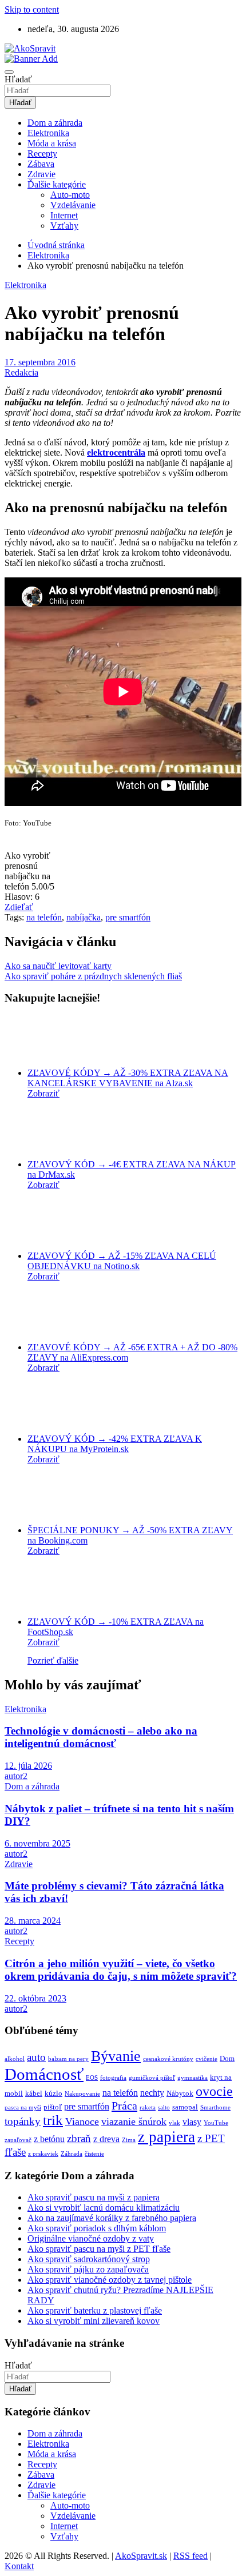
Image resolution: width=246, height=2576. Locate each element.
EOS (92, 2078)
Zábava (41, 164)
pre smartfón (128, 917)
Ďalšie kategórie (57, 184)
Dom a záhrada (55, 123)
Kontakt (19, 2566)
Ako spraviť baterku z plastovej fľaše (95, 2310)
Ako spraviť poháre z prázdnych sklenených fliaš (93, 976)
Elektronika (48, 133)
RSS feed (191, 2556)
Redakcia (21, 372)
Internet (64, 215)
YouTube (216, 2123)
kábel (34, 2093)
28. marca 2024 (33, 1921)
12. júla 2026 (28, 1766)
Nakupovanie (82, 2094)
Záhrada (72, 2154)
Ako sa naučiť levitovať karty (58, 966)
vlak (174, 2123)
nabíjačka (84, 917)
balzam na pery (68, 2059)
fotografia (113, 2078)
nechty (152, 2093)
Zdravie (41, 174)
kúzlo (53, 2093)
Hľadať (18, 79)
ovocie (214, 2091)
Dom (227, 2058)
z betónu (49, 2139)
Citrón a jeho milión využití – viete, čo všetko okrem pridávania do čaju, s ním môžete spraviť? (121, 1970)
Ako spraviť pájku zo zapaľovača (88, 2269)
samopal (185, 2107)
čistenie (94, 2154)
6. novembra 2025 (37, 1843)
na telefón (44, 917)
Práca (124, 2106)
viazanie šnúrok (134, 2122)
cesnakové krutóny (168, 2059)
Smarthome (215, 2108)
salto (164, 2108)
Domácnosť (44, 2074)
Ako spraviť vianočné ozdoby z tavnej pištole (110, 2280)
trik (53, 2120)
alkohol (15, 2059)
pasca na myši (23, 2108)
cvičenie (207, 2059)
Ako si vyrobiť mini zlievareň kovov (94, 2321)
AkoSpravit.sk (141, 2556)
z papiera (166, 2137)
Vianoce (82, 2122)
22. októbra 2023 (35, 1998)
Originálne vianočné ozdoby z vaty (91, 2238)
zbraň (79, 2138)
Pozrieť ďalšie (53, 1660)
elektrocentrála (116, 452)
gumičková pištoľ (152, 2078)
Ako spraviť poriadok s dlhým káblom (97, 2228)
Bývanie (116, 2056)
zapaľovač (18, 2140)
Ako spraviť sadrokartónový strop (89, 2259)
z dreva (106, 2139)
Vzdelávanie (73, 205)
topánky (23, 2121)
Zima (129, 2140)
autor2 (16, 1776)
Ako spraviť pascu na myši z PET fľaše (99, 2249)
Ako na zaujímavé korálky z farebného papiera (112, 2218)
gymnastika (193, 2078)
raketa (148, 2108)
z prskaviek (43, 2154)
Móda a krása (52, 143)
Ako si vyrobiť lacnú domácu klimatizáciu (104, 2208)
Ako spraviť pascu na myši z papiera (94, 2197)
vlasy (192, 2122)
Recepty (42, 153)
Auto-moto (70, 195)
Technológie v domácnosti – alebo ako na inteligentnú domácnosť (101, 1737)
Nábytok (180, 2093)
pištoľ (53, 2107)
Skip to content (32, 9)
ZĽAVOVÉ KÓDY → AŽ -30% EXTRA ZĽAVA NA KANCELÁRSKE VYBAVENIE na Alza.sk (128, 1078)
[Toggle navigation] (9, 72)
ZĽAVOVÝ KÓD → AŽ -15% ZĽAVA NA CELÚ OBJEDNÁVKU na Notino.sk (122, 1261)
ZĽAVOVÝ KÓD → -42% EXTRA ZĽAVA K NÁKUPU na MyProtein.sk (115, 1444)
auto (36, 2057)
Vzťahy (64, 226)
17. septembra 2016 (40, 362)
